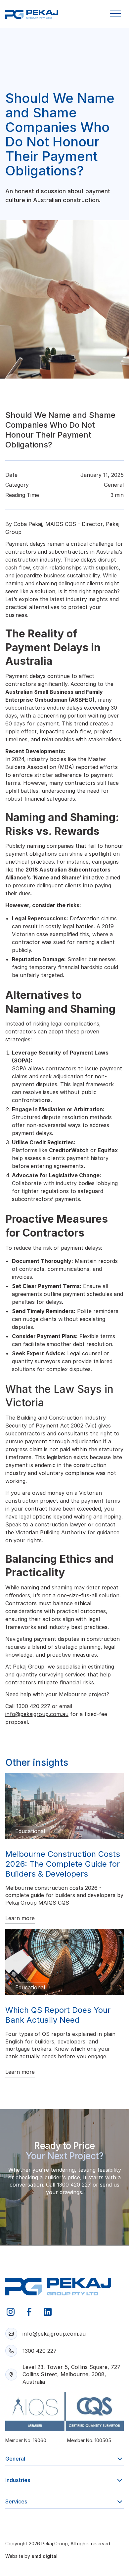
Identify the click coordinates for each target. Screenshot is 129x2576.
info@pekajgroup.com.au (37, 1714)
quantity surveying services (51, 1674)
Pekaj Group (29, 1667)
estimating (101, 1667)
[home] (32, 15)
